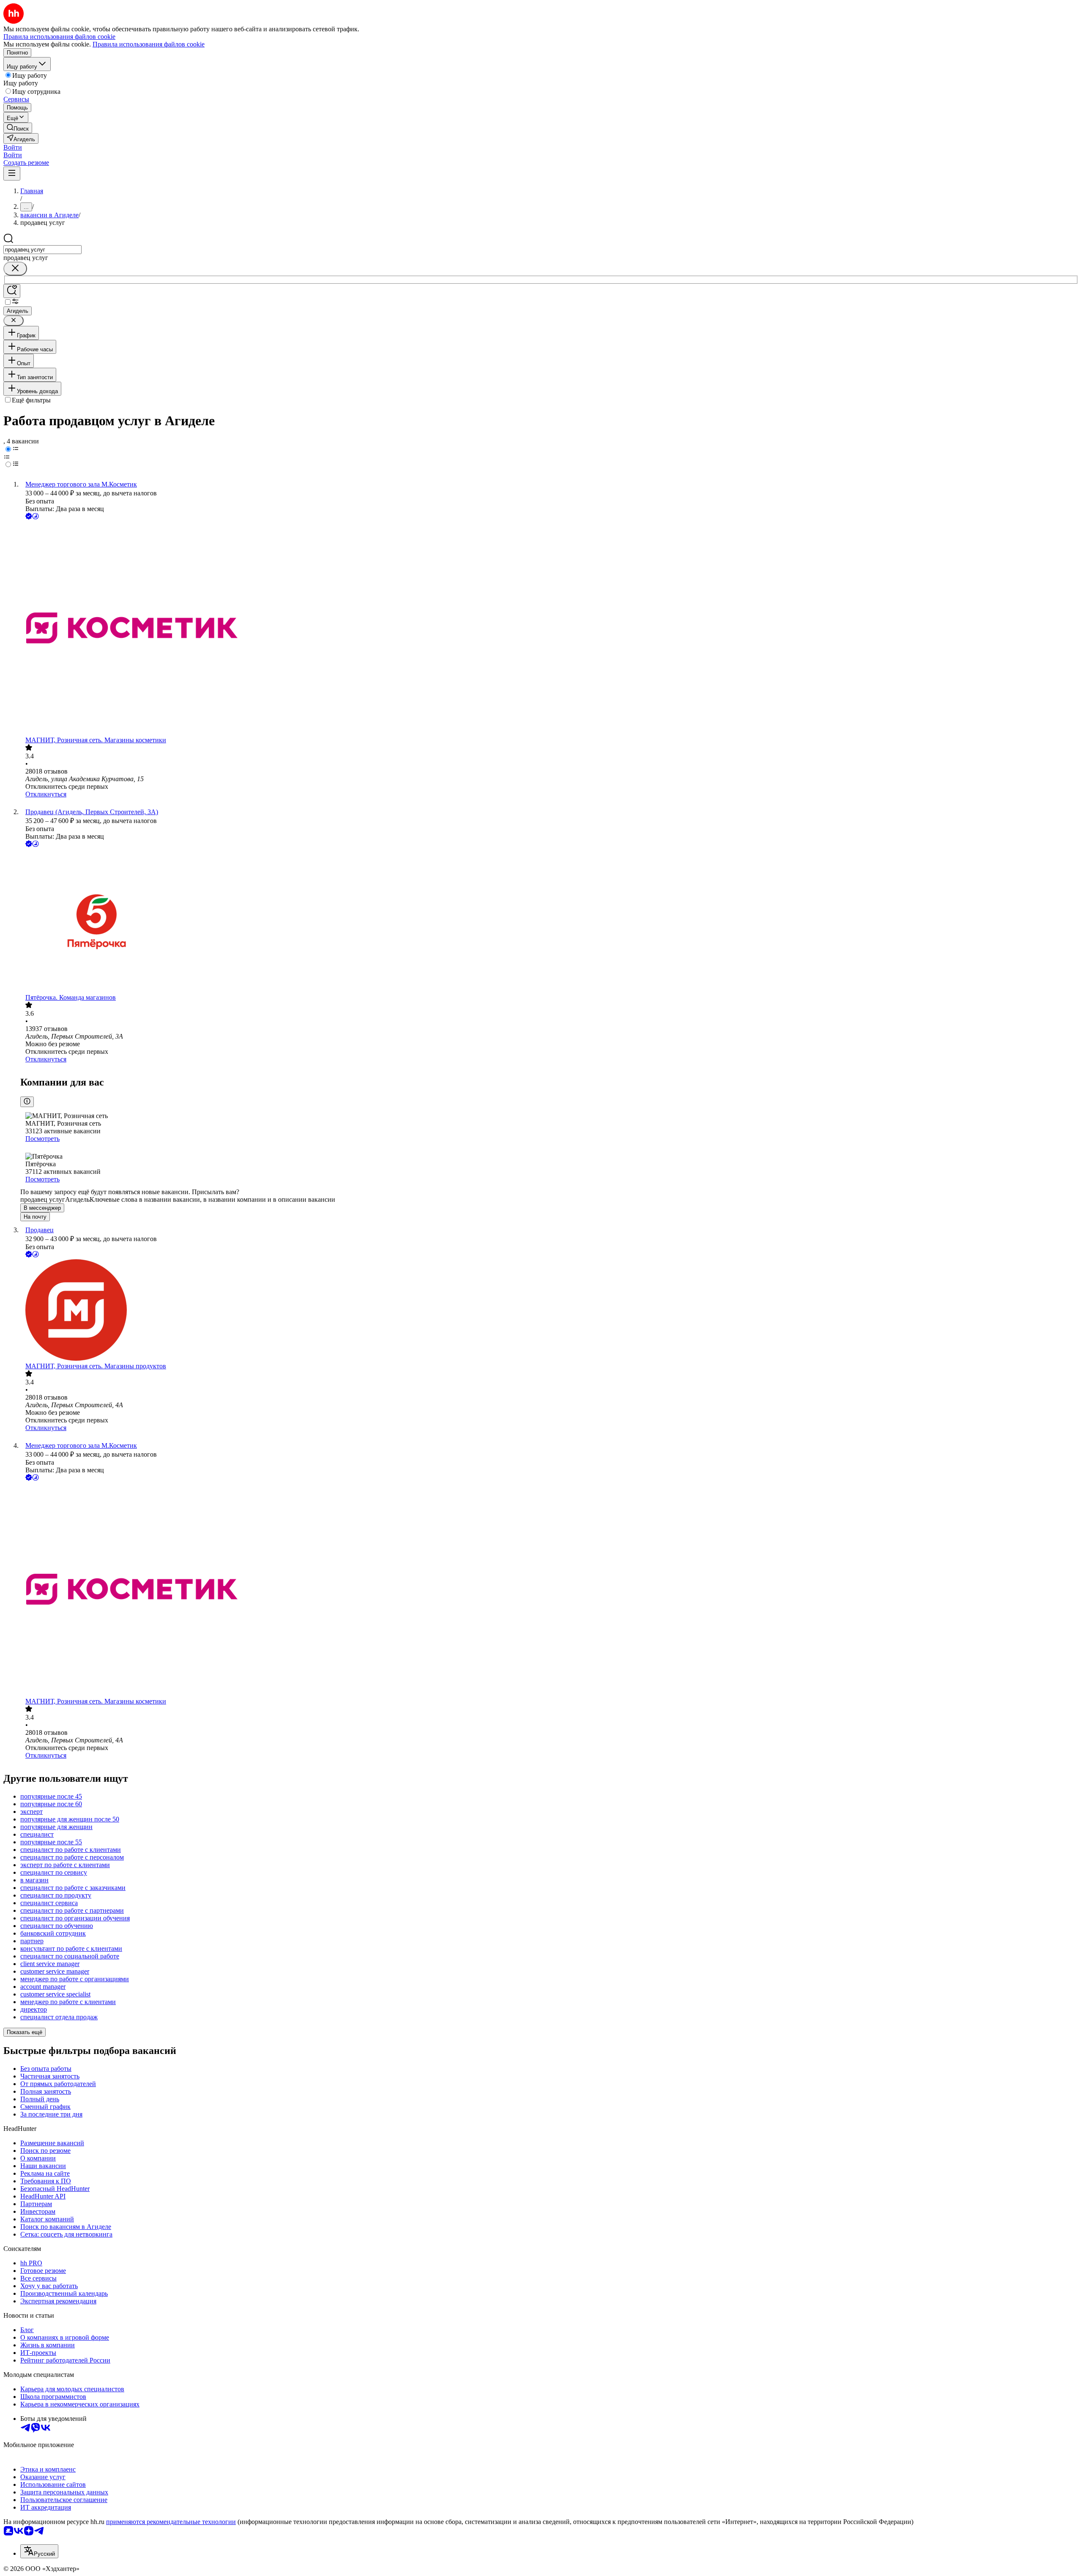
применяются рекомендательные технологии (171, 2522)
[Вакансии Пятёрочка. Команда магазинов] (549, 921)
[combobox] (42, 250)
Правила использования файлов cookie (149, 44)
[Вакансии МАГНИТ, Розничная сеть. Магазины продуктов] (549, 1311)
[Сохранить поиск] (12, 291)
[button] (13, 147)
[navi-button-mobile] (12, 174)
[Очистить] (15, 269)
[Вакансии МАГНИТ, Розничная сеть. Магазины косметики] (549, 629)
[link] (18, 128)
